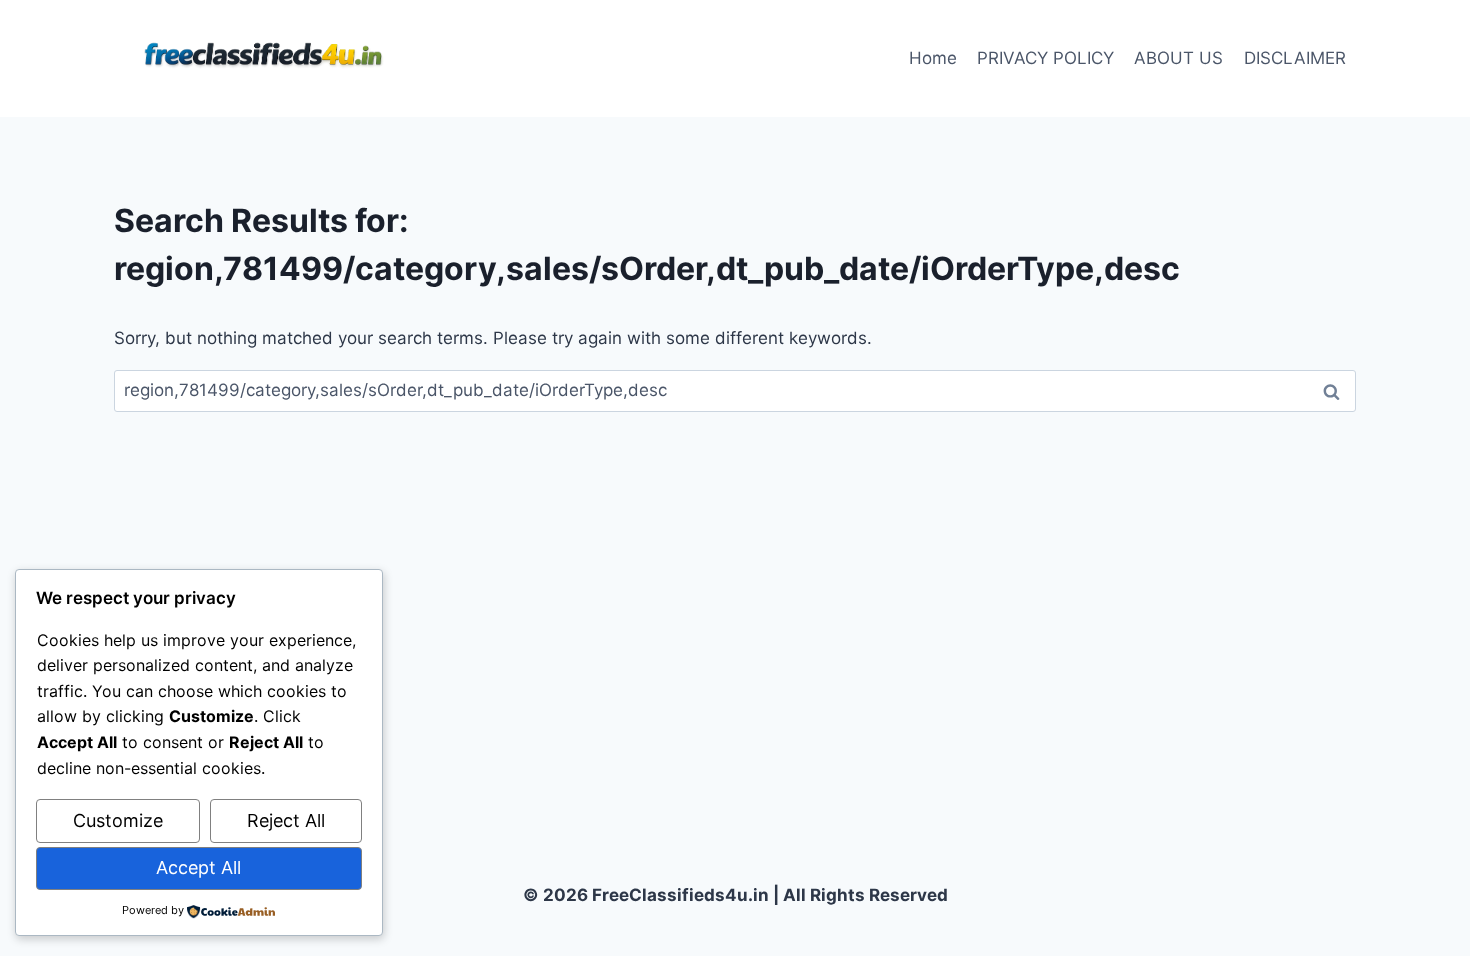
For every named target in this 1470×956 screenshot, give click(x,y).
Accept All (198, 867)
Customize (118, 820)
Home (933, 58)
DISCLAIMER (1295, 58)
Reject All (286, 820)
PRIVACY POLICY (1045, 58)
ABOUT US (1178, 58)
